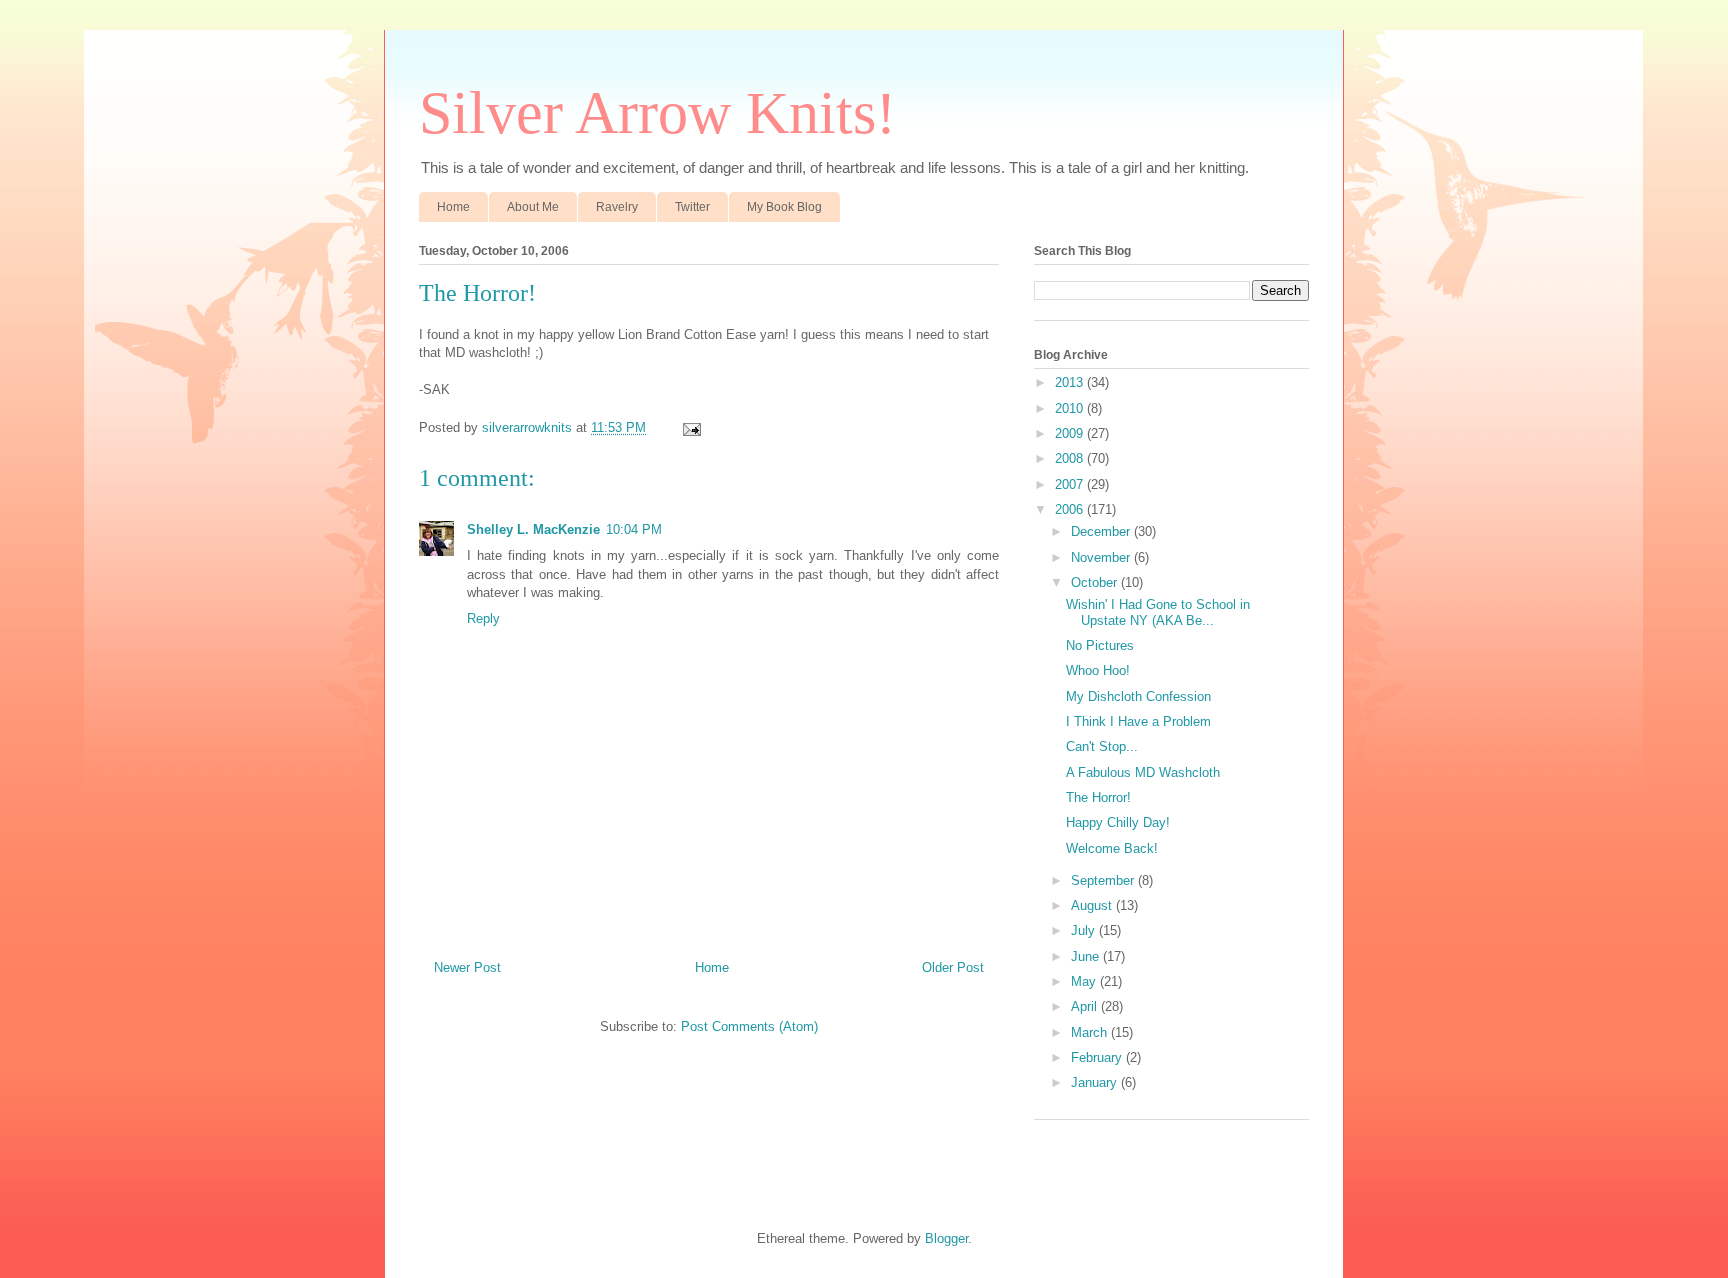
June (1087, 956)
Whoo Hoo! (1098, 670)
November (1102, 557)
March (1091, 1032)
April (1086, 1006)
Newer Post (467, 967)
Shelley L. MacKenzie (533, 529)
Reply (483, 618)
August (1093, 905)
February (1098, 1057)
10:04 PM (634, 529)
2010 (1071, 408)
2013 (1071, 382)
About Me (533, 207)
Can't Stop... (1102, 746)
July (1085, 930)
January (1096, 1082)
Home (453, 207)
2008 (1071, 458)
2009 (1071, 433)
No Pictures (1100, 645)
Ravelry (617, 207)
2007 (1071, 484)
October (1096, 582)
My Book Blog (784, 207)
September (1104, 880)
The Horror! (1098, 797)
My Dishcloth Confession (1138, 696)
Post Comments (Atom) (749, 1026)
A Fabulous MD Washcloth (1143, 772)
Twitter (692, 207)
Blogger (946, 1238)
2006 (1071, 509)
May (1085, 981)
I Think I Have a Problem (1138, 721)
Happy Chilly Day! (1118, 822)
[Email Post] (690, 427)
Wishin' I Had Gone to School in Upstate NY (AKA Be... (1158, 612)
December (1102, 531)
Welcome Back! (1112, 848)
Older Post (953, 967)
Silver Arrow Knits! (657, 113)
